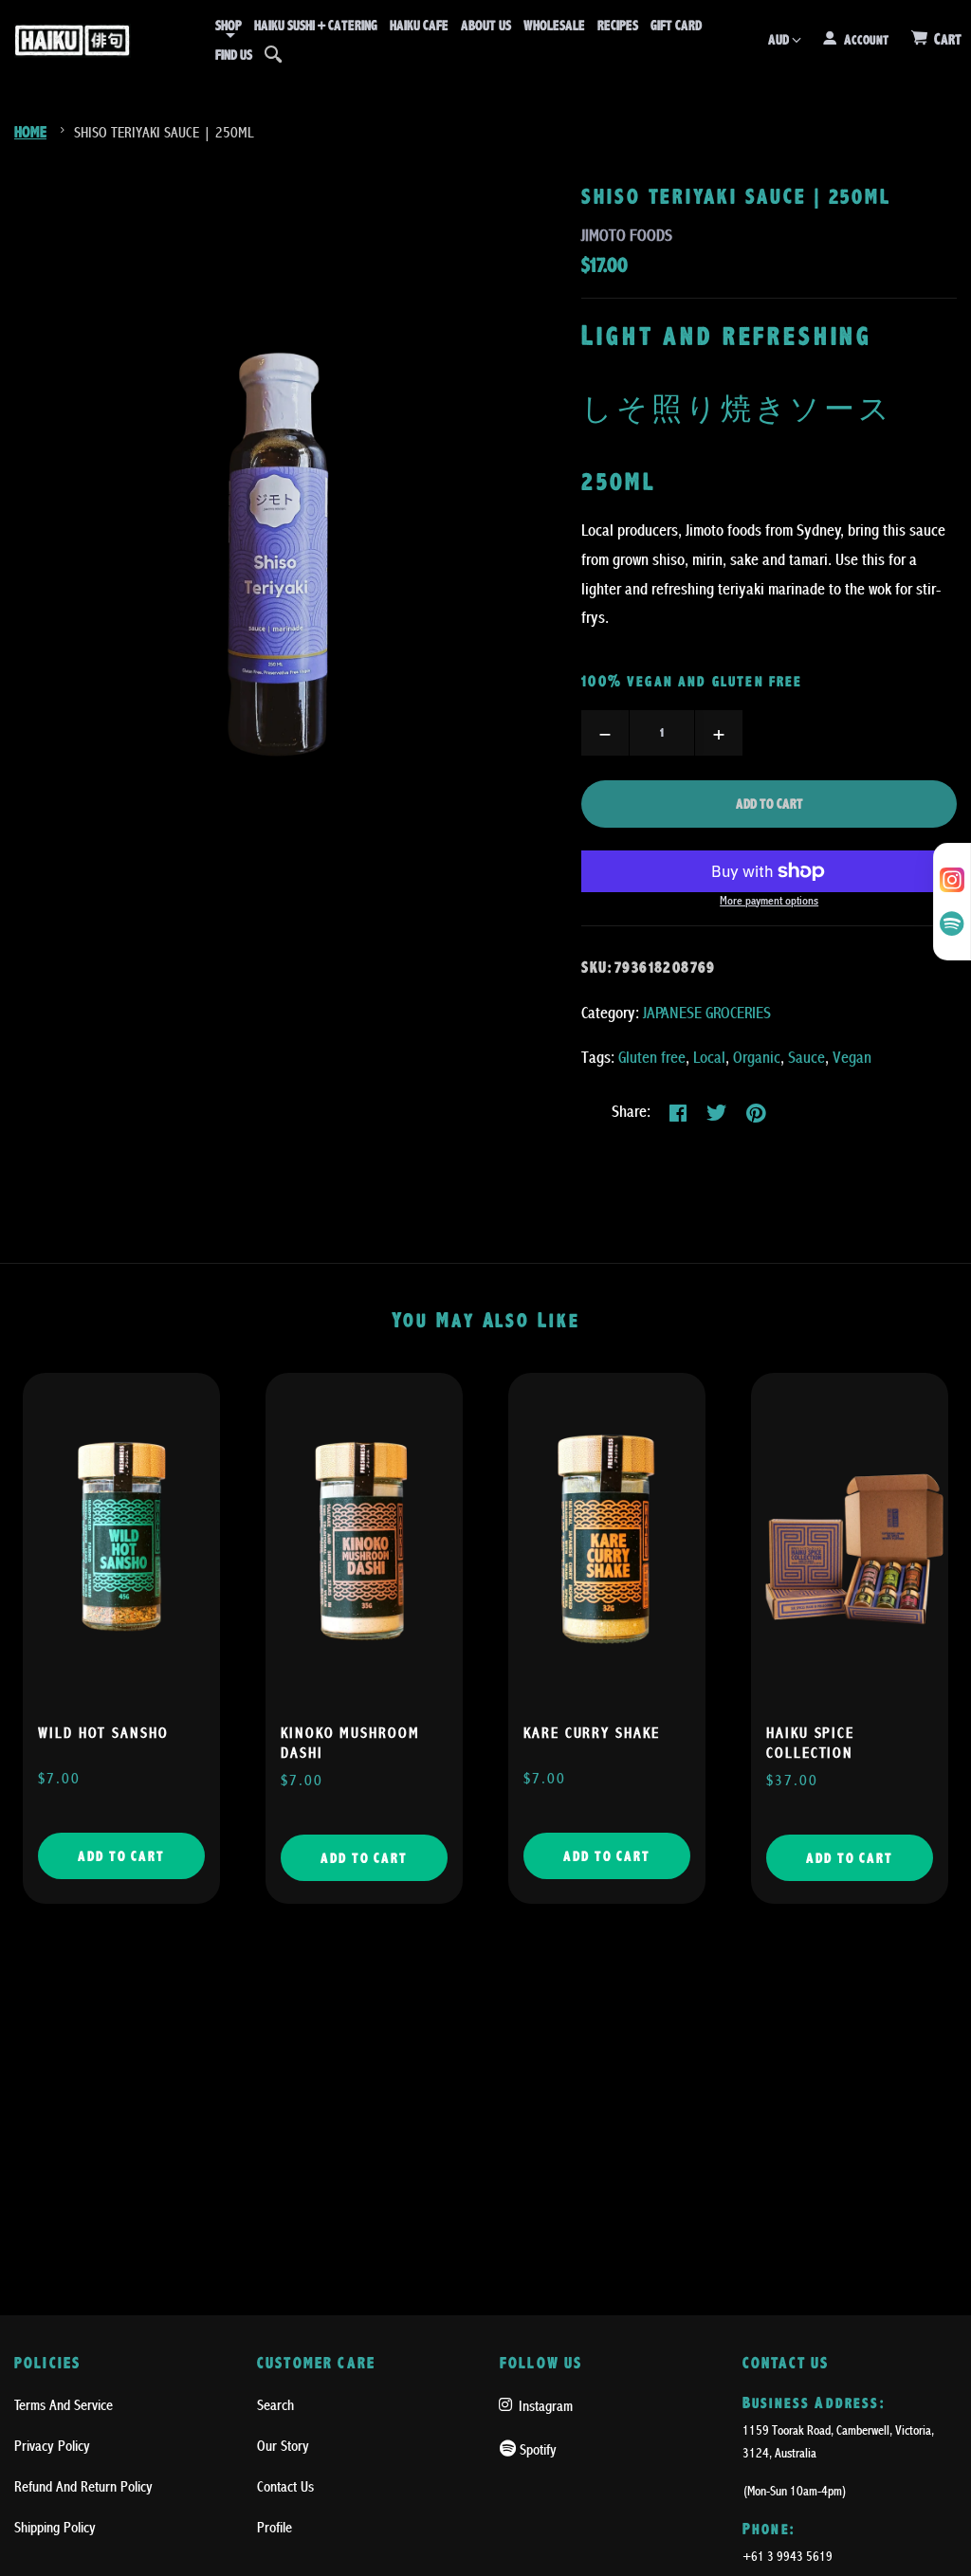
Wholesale (554, 26)
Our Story (283, 2446)
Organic (757, 1058)
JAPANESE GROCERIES (707, 1013)
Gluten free (652, 1058)
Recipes (618, 26)
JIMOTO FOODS (627, 236)
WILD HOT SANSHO (103, 1733)
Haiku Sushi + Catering (316, 26)
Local (709, 1058)
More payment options (769, 901)
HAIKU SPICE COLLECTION (810, 1743)
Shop (229, 26)
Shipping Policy (55, 2528)
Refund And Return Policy (83, 2487)
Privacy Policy (52, 2446)
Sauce (806, 1058)
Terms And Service (64, 2405)
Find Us (234, 55)
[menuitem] (229, 26)
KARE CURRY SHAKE (592, 1733)
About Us (486, 26)
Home (30, 132)
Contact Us (285, 2487)
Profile (275, 2528)
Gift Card (676, 26)
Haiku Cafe (419, 26)
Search (275, 2405)
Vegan (852, 1058)
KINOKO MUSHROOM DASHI (350, 1743)
